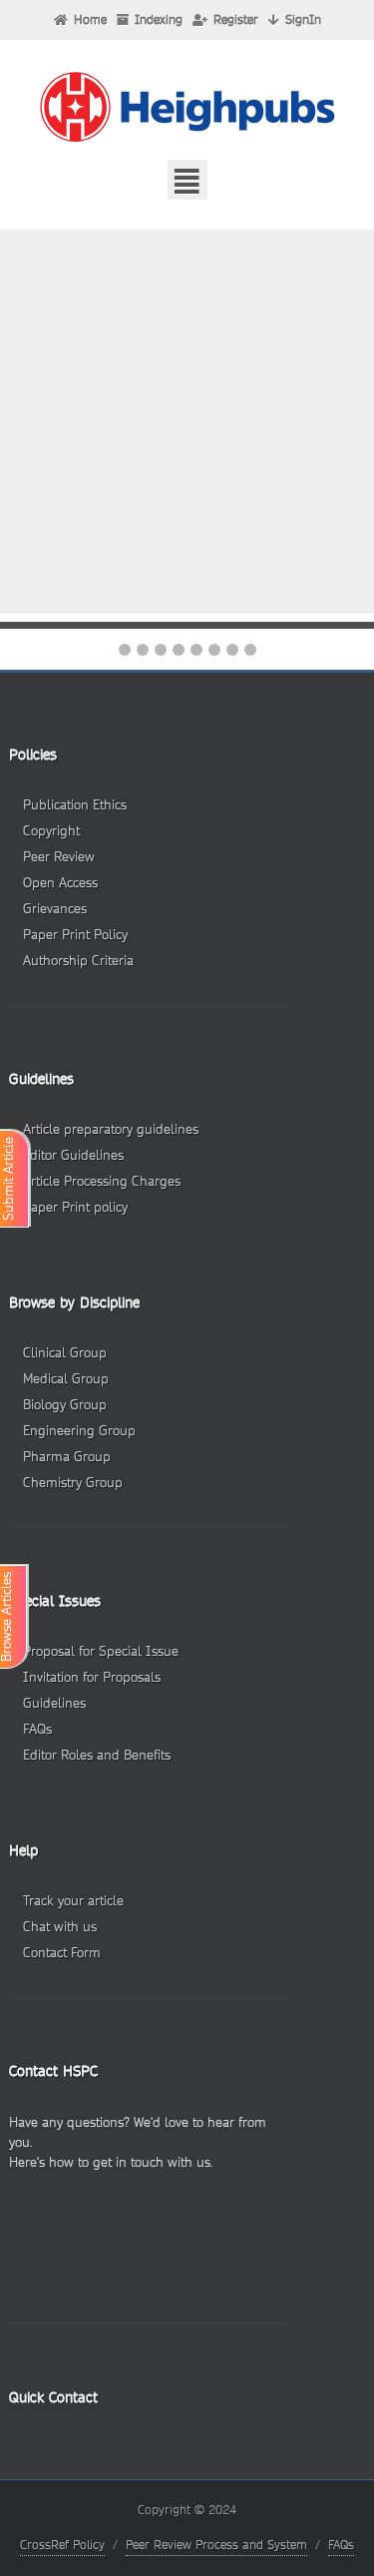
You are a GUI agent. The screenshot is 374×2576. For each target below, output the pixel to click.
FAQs (341, 2545)
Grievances (55, 909)
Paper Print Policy (75, 935)
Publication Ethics (75, 805)
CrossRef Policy (62, 2545)
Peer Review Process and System (216, 2545)
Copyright (51, 831)
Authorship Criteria (78, 961)
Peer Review (59, 857)
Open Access (60, 883)
